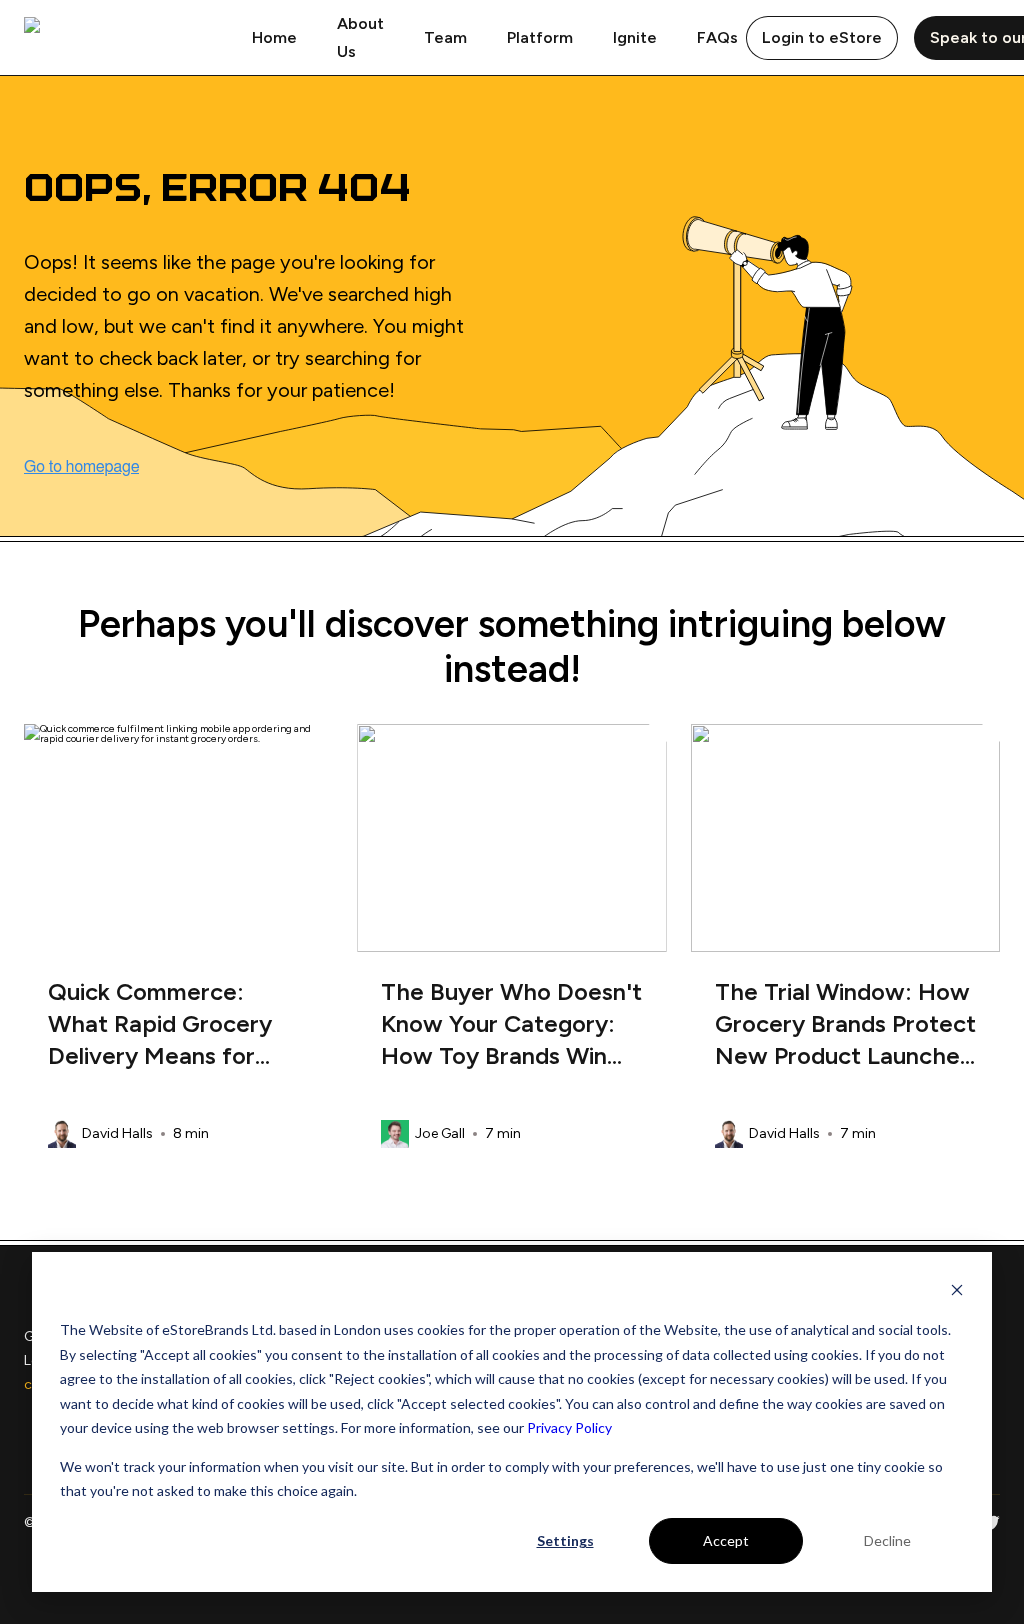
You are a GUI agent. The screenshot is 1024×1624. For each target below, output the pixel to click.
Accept (726, 1540)
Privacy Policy (569, 1427)
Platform (540, 37)
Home (274, 37)
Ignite (635, 37)
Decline (887, 1540)
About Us (360, 37)
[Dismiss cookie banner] (957, 1292)
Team (445, 37)
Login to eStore (822, 37)
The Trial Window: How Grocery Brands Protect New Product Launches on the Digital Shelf (845, 1024)
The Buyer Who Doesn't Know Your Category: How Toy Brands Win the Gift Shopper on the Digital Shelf (511, 1024)
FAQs (717, 37)
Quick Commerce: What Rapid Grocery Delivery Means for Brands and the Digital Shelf (168, 1024)
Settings (565, 1540)
